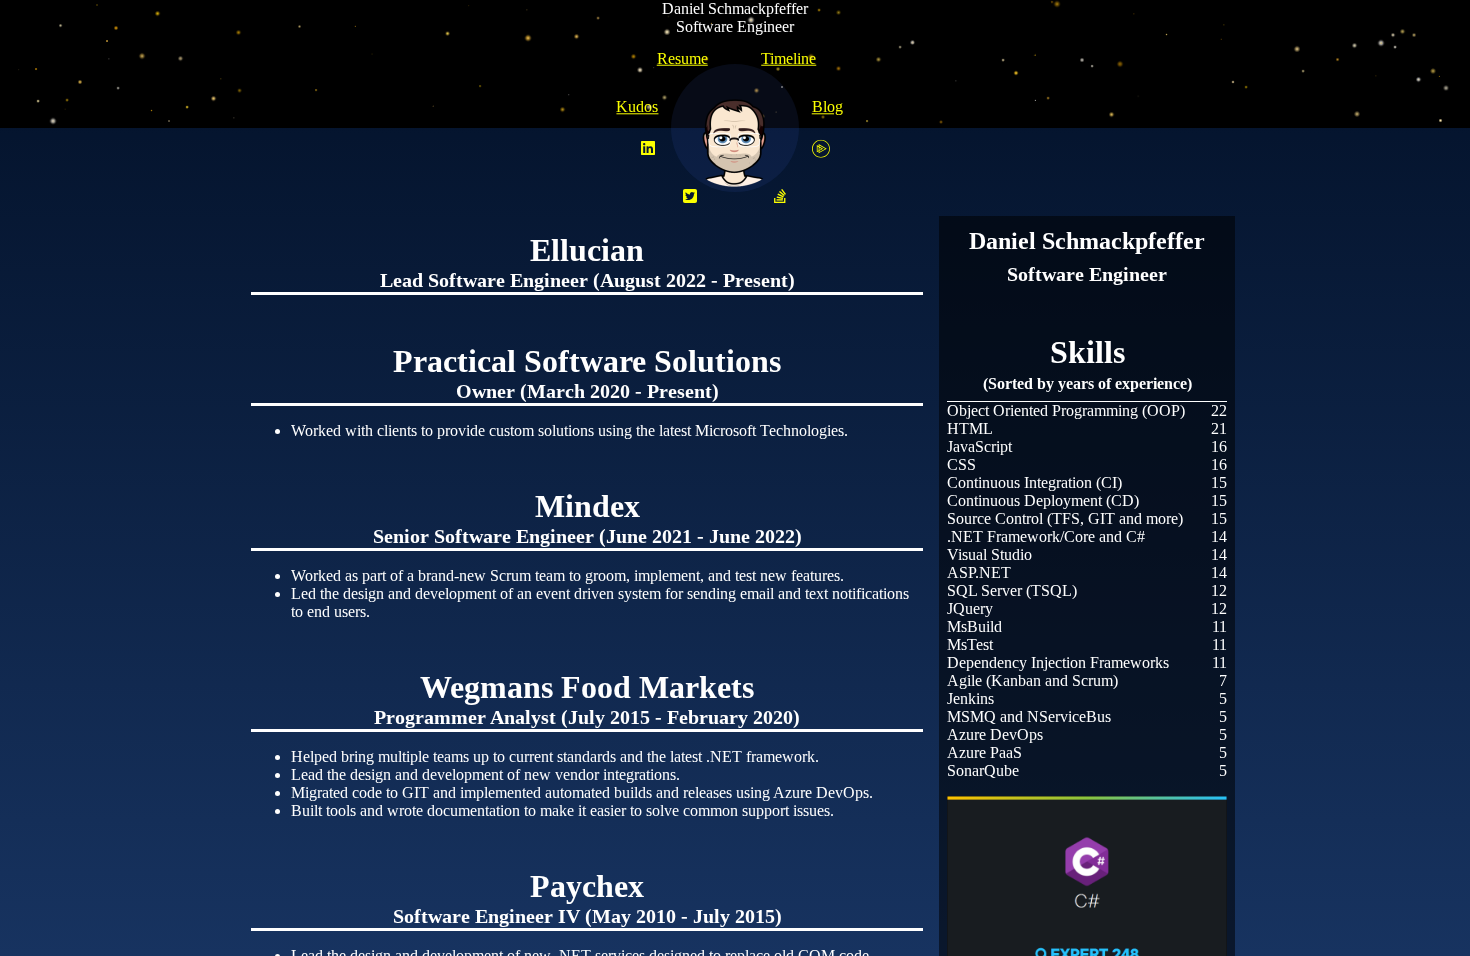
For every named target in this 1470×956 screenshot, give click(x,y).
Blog (827, 106)
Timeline (788, 58)
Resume (682, 58)
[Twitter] (690, 197)
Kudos (637, 106)
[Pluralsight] (821, 149)
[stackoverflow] (780, 197)
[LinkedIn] (648, 149)
